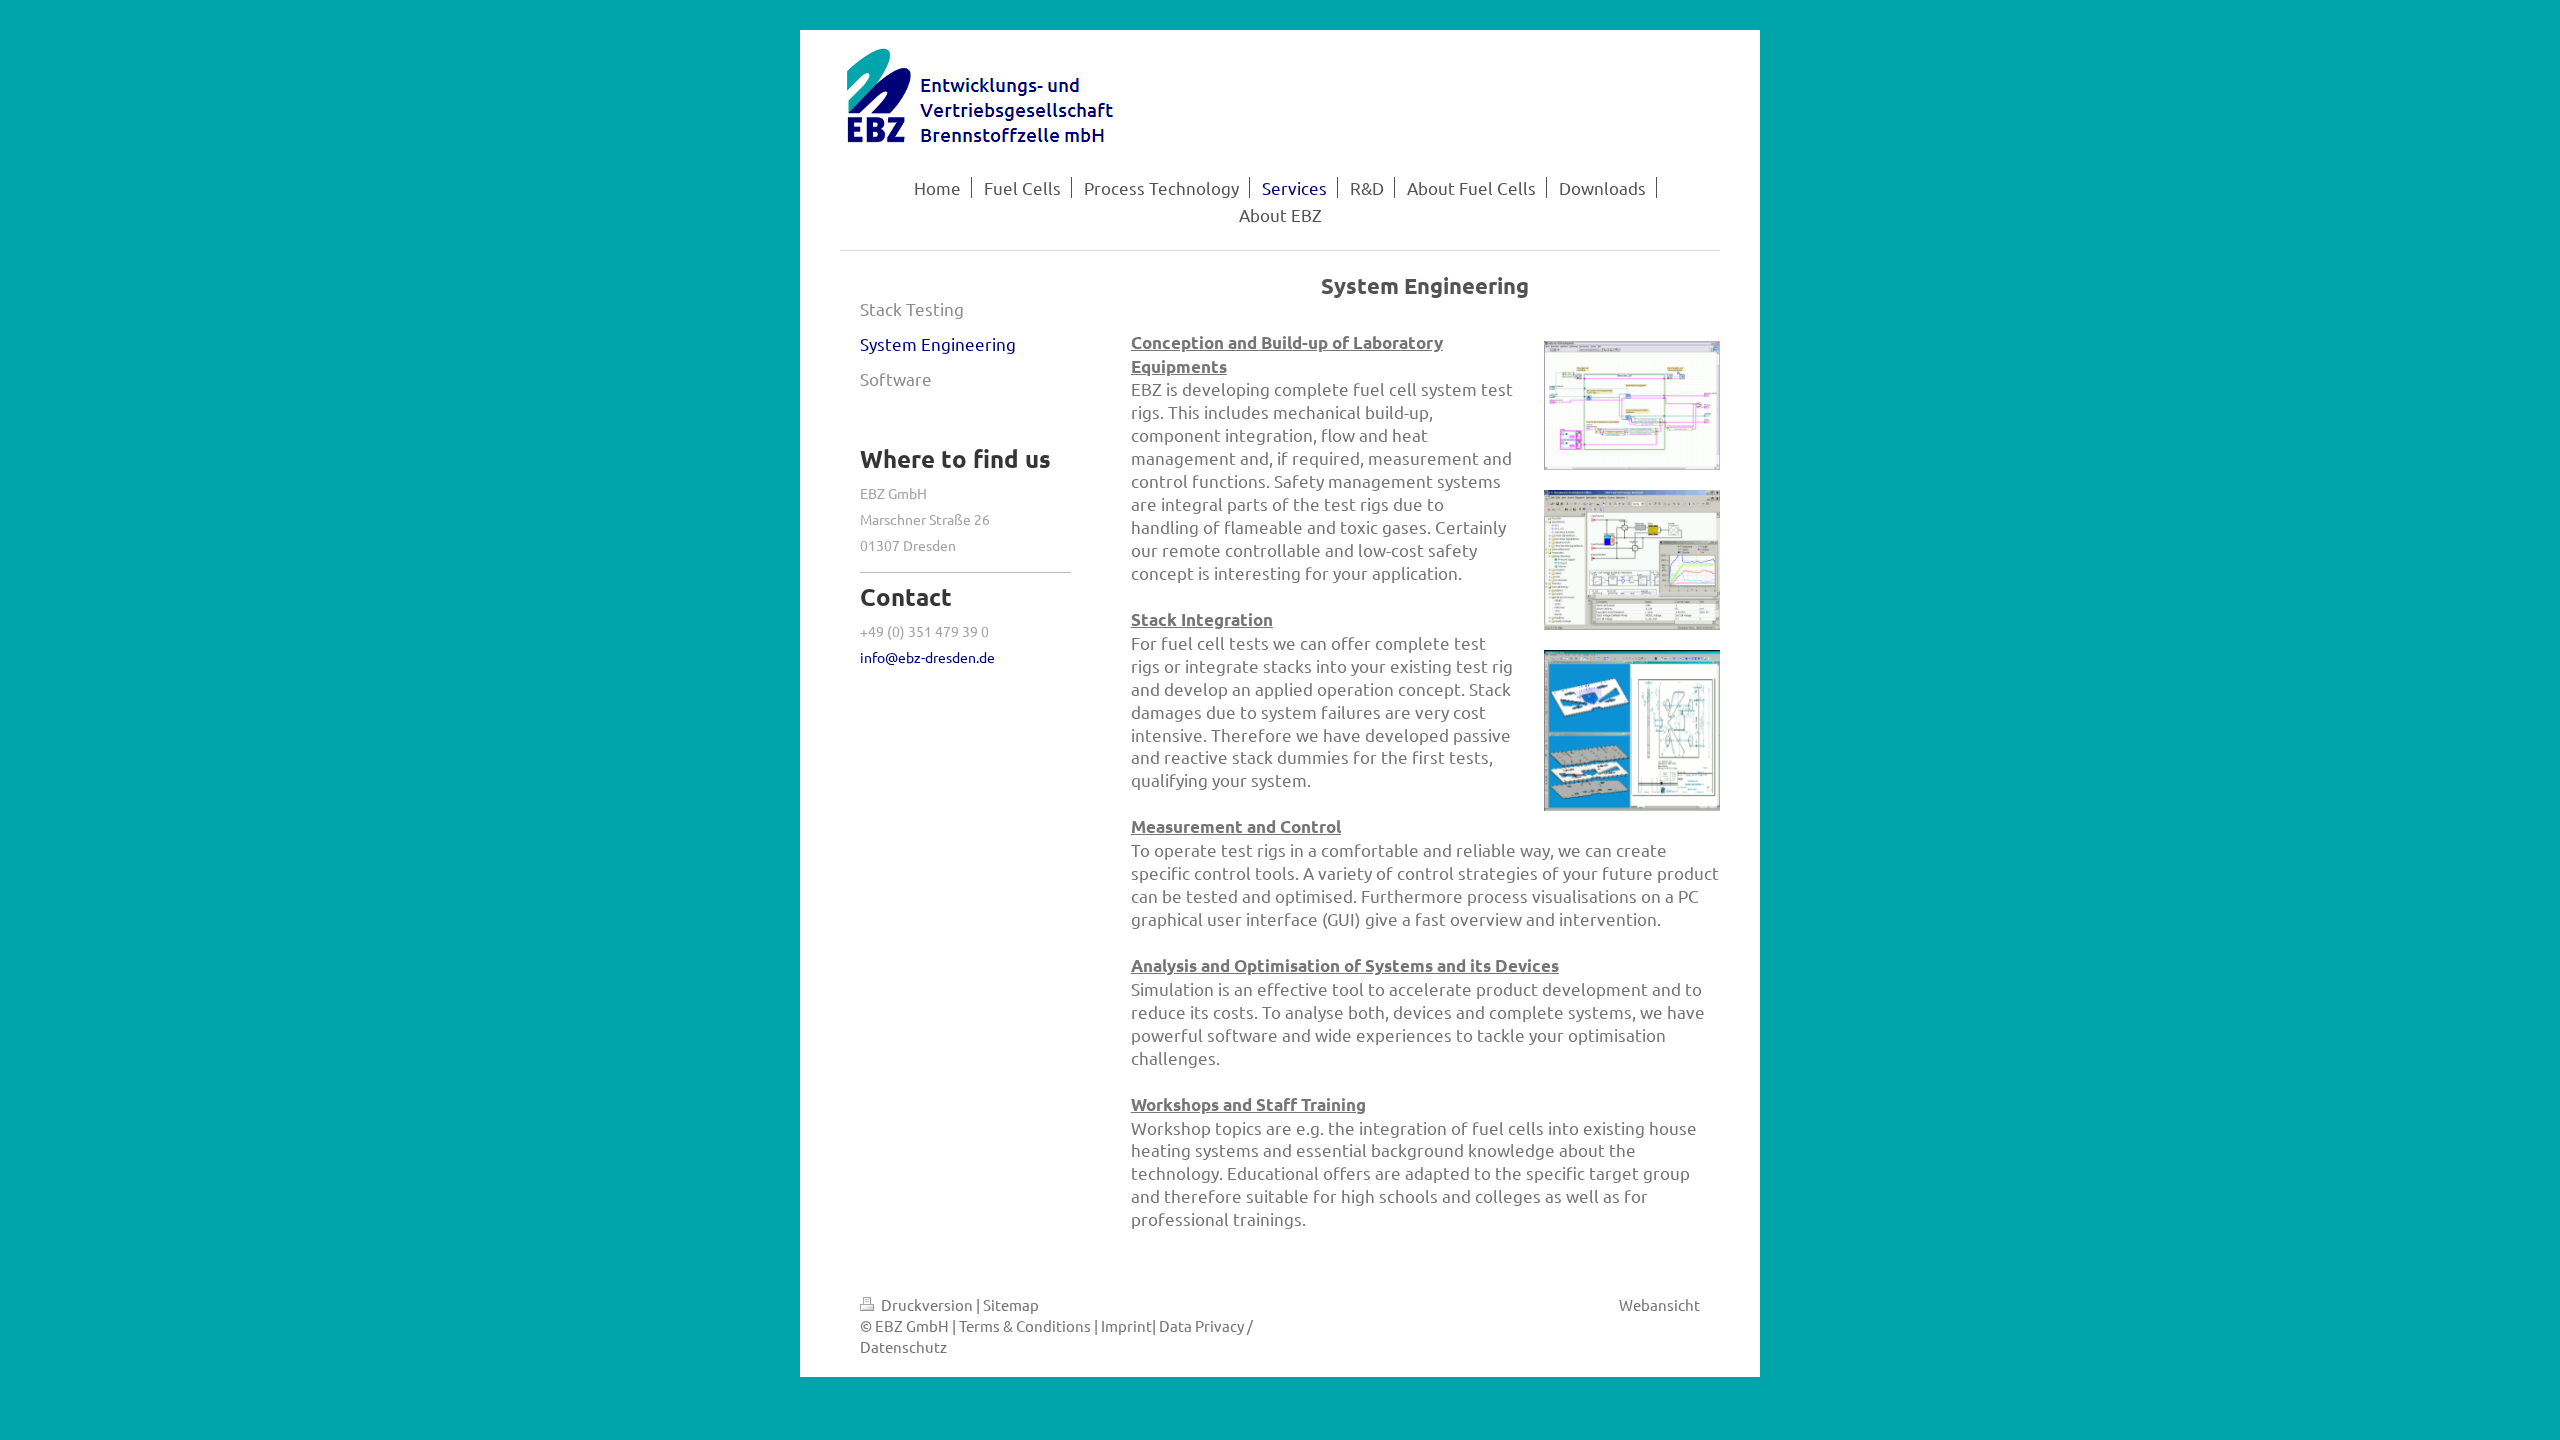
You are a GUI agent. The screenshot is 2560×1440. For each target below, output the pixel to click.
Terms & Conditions (1025, 1325)
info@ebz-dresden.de (927, 657)
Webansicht (1659, 1304)
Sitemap (1011, 1304)
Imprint (1126, 1325)
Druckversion (927, 1304)
